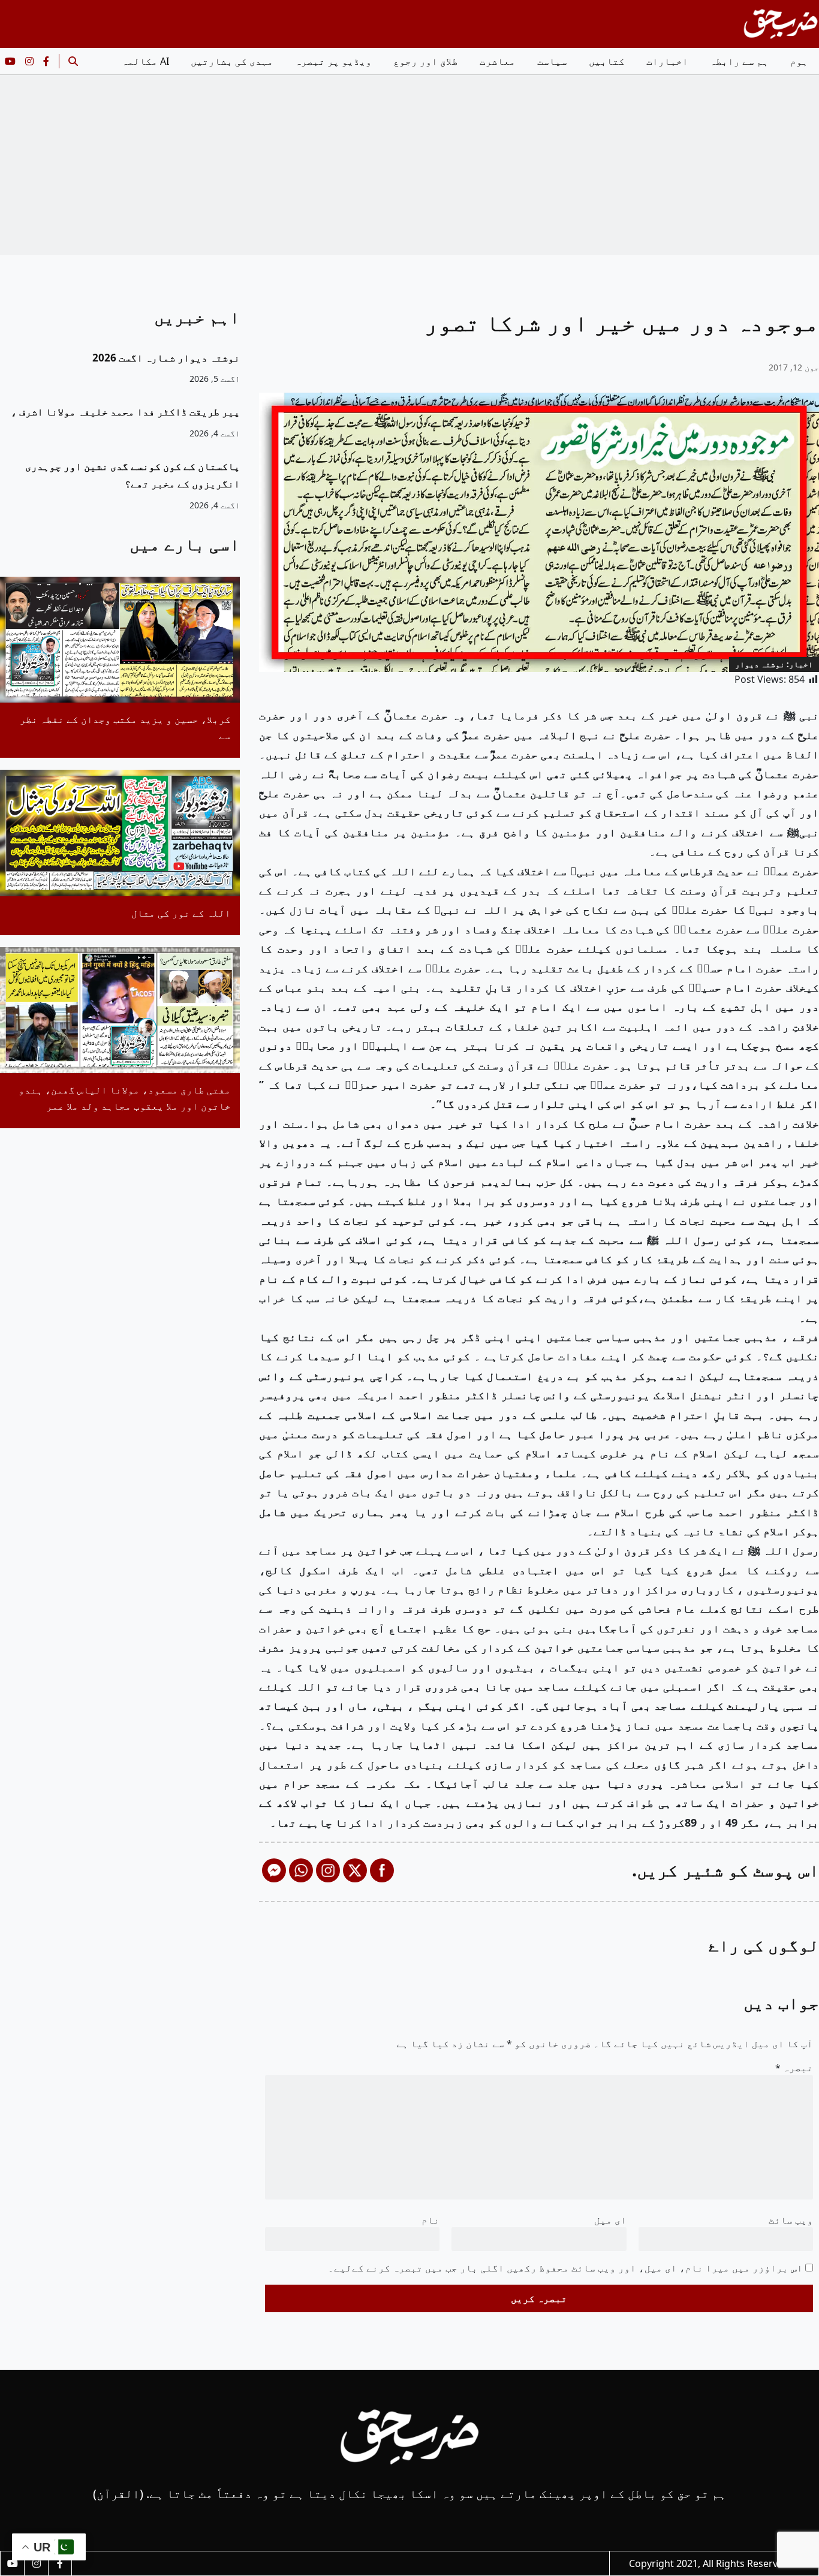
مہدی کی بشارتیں (232, 61)
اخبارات (667, 61)
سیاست (552, 61)
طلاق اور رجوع (426, 61)
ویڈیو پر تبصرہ (333, 61)
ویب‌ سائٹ (791, 2220)
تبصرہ (794, 2068)
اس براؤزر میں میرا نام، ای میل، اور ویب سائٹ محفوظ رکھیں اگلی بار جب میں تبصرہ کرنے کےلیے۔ (565, 2268)
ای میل (610, 2220)
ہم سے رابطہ (739, 61)
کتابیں (607, 61)
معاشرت (498, 61)
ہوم (799, 61)
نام (430, 2220)
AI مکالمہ (145, 61)
